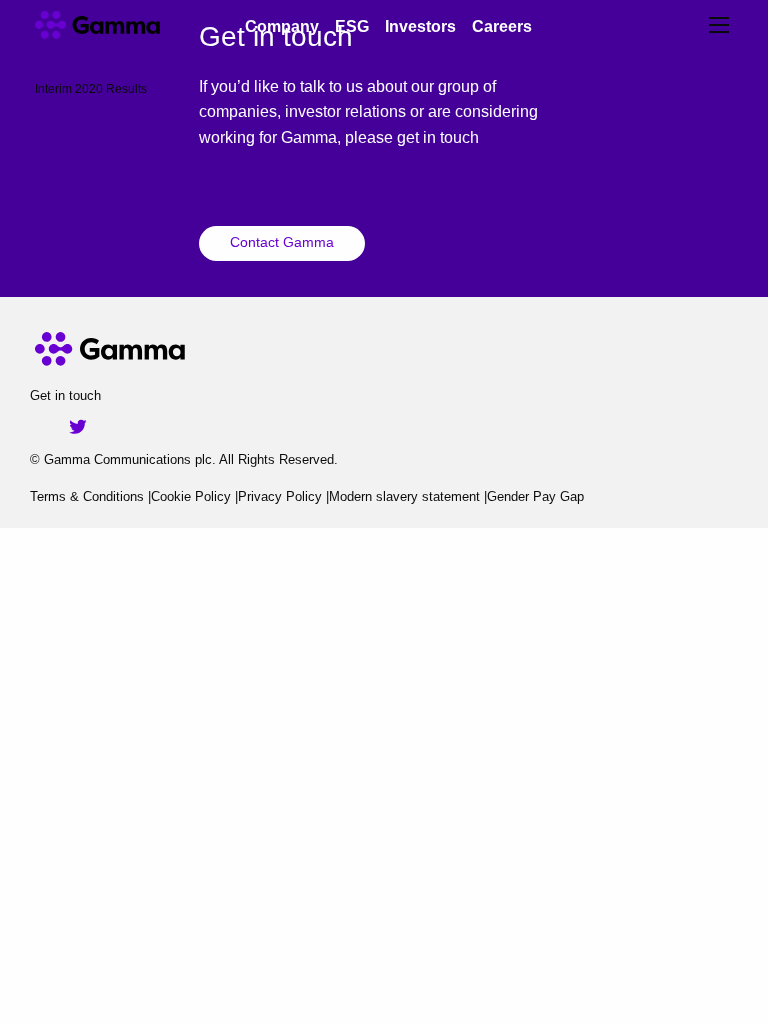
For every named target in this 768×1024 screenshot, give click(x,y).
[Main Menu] (719, 25)
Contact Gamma (282, 242)
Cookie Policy (191, 496)
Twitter (78, 427)
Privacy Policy (280, 496)
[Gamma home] (122, 25)
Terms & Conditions (87, 496)
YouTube (110, 427)
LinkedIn (46, 427)
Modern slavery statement (404, 496)
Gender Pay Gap (535, 496)
